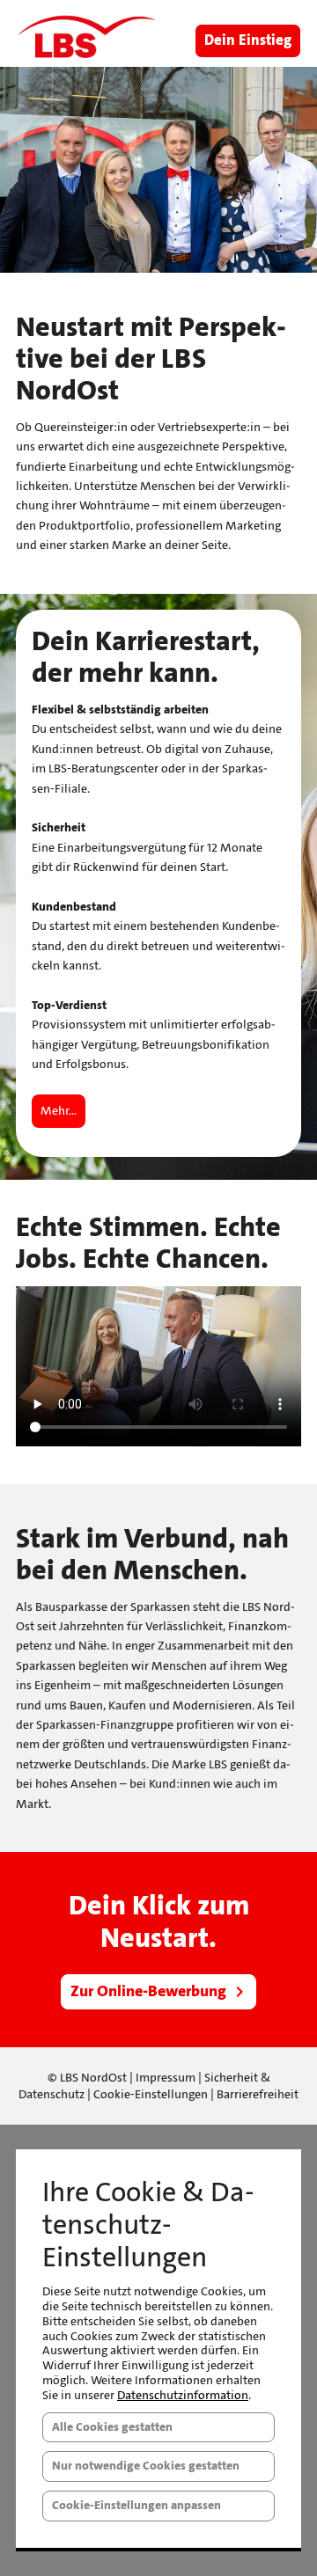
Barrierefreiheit (258, 2094)
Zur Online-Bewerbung (148, 1991)
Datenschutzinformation (183, 2395)
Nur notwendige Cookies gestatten (146, 2466)
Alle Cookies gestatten (112, 2427)
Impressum (166, 2078)
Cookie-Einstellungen (151, 2094)
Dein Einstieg (248, 40)
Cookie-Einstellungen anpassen (136, 2505)
